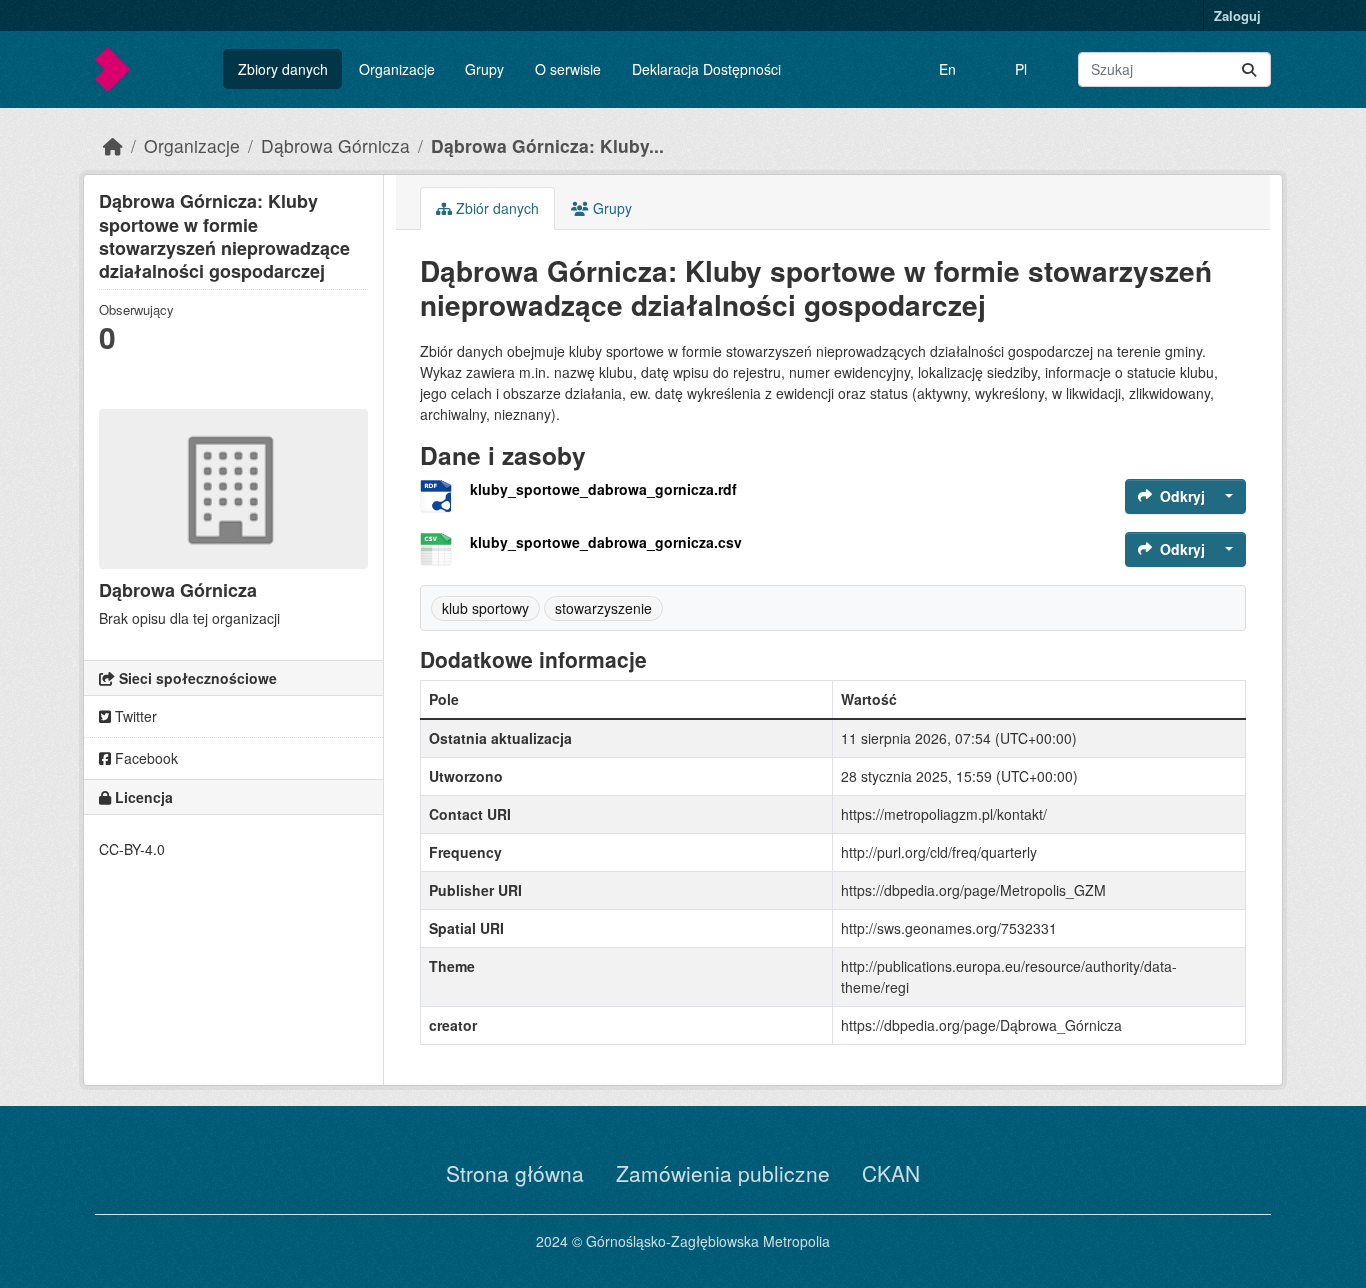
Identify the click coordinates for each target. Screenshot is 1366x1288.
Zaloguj (1237, 15)
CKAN (891, 1173)
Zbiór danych (495, 208)
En (947, 69)
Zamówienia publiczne (723, 1173)
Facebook (144, 758)
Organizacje (397, 69)
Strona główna (515, 1173)
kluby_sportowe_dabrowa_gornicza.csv (606, 542)
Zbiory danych (283, 69)
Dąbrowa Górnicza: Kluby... (547, 145)
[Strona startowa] (113, 145)
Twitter (134, 716)
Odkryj (1182, 496)
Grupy (484, 69)
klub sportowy (485, 608)
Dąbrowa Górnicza (335, 145)
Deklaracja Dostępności (706, 69)
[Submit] (1249, 69)
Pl (1021, 69)
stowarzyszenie (603, 608)
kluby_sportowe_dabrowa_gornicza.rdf (603, 489)
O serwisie (568, 69)
